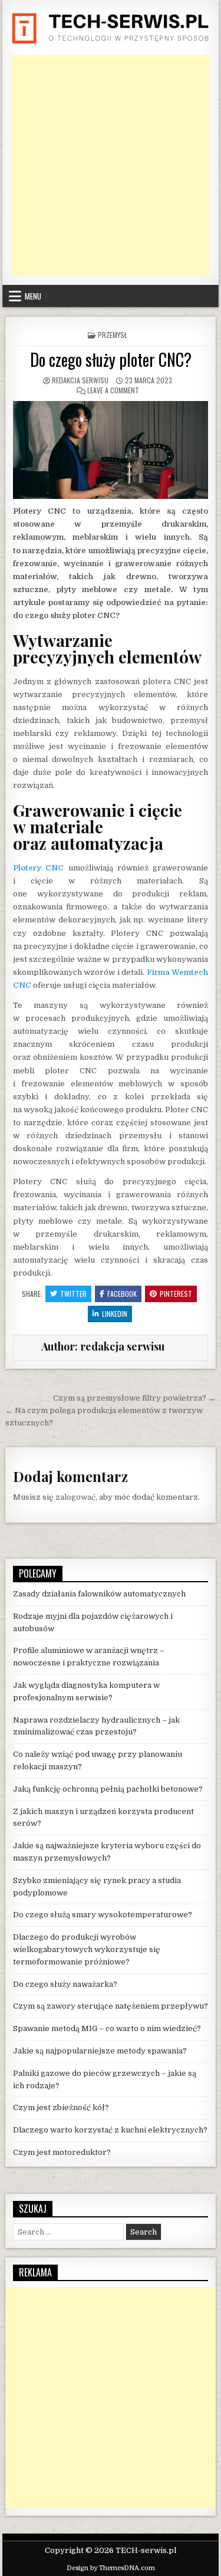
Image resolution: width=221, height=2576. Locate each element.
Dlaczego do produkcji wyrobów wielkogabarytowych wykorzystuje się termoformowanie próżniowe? (87, 1949)
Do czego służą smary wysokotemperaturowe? (103, 1915)
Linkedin (115, 1314)
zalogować (75, 1497)
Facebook (122, 1294)
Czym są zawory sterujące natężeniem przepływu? (111, 2006)
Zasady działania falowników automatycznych (99, 1594)
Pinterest (176, 1294)
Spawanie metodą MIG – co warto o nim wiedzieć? (107, 2028)
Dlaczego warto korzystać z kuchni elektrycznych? (110, 2130)
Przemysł (113, 335)
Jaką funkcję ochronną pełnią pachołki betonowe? (108, 1789)
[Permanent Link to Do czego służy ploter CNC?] (111, 450)
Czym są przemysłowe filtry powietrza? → (134, 1398)
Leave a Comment (113, 390)
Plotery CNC (38, 868)
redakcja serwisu (80, 380)
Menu (33, 296)
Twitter (73, 1294)
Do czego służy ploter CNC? (111, 359)
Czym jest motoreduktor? (62, 2152)
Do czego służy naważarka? (65, 1984)
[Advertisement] (111, 165)
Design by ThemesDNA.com (111, 2568)
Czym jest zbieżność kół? (61, 2107)
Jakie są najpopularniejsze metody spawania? (100, 2051)
